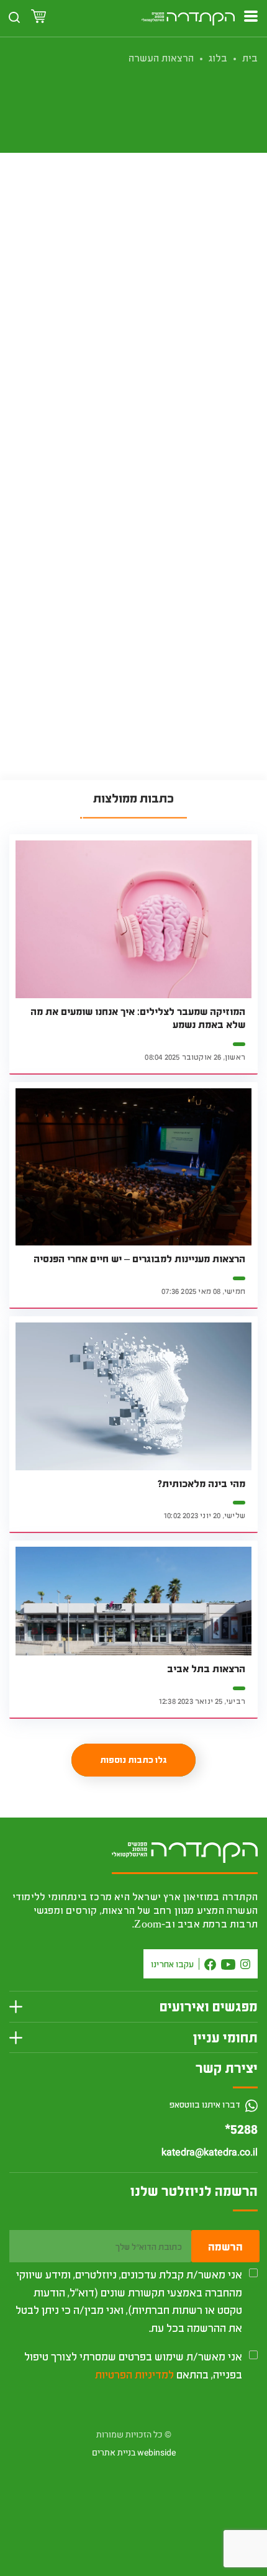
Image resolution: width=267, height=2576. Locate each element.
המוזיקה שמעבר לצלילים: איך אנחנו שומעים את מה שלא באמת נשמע (138, 1018)
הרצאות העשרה (161, 57)
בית (250, 57)
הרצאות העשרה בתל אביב (201, 497)
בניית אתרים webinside (134, 2453)
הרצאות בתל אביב (206, 1668)
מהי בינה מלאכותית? (201, 1483)
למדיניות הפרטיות (134, 2374)
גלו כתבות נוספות (133, 1759)
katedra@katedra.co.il (210, 2152)
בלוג (218, 57)
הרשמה (225, 2246)
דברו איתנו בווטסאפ (206, 2104)
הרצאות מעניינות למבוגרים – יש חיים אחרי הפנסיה (139, 1258)
